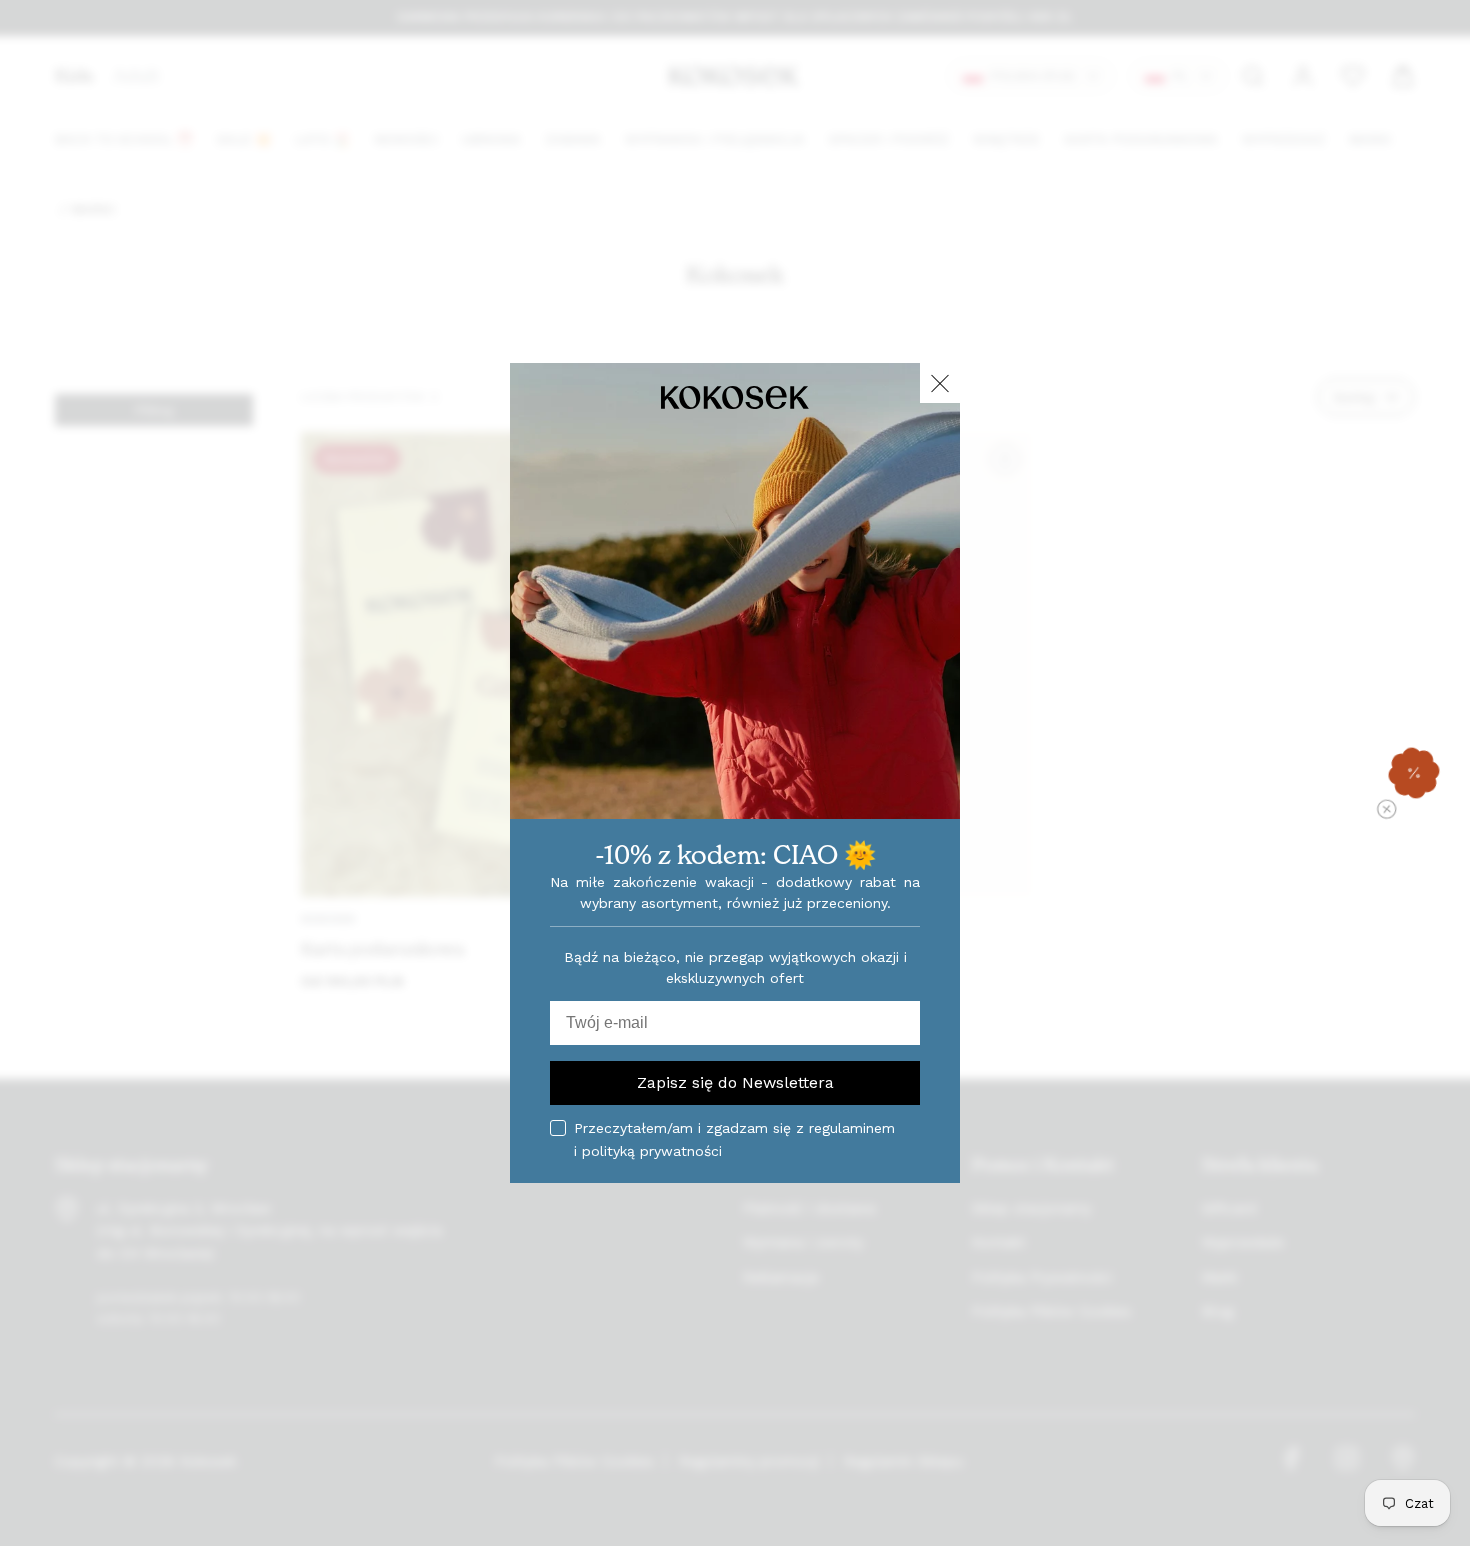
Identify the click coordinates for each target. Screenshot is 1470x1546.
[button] (1414, 773)
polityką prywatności (652, 1151)
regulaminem (852, 1128)
